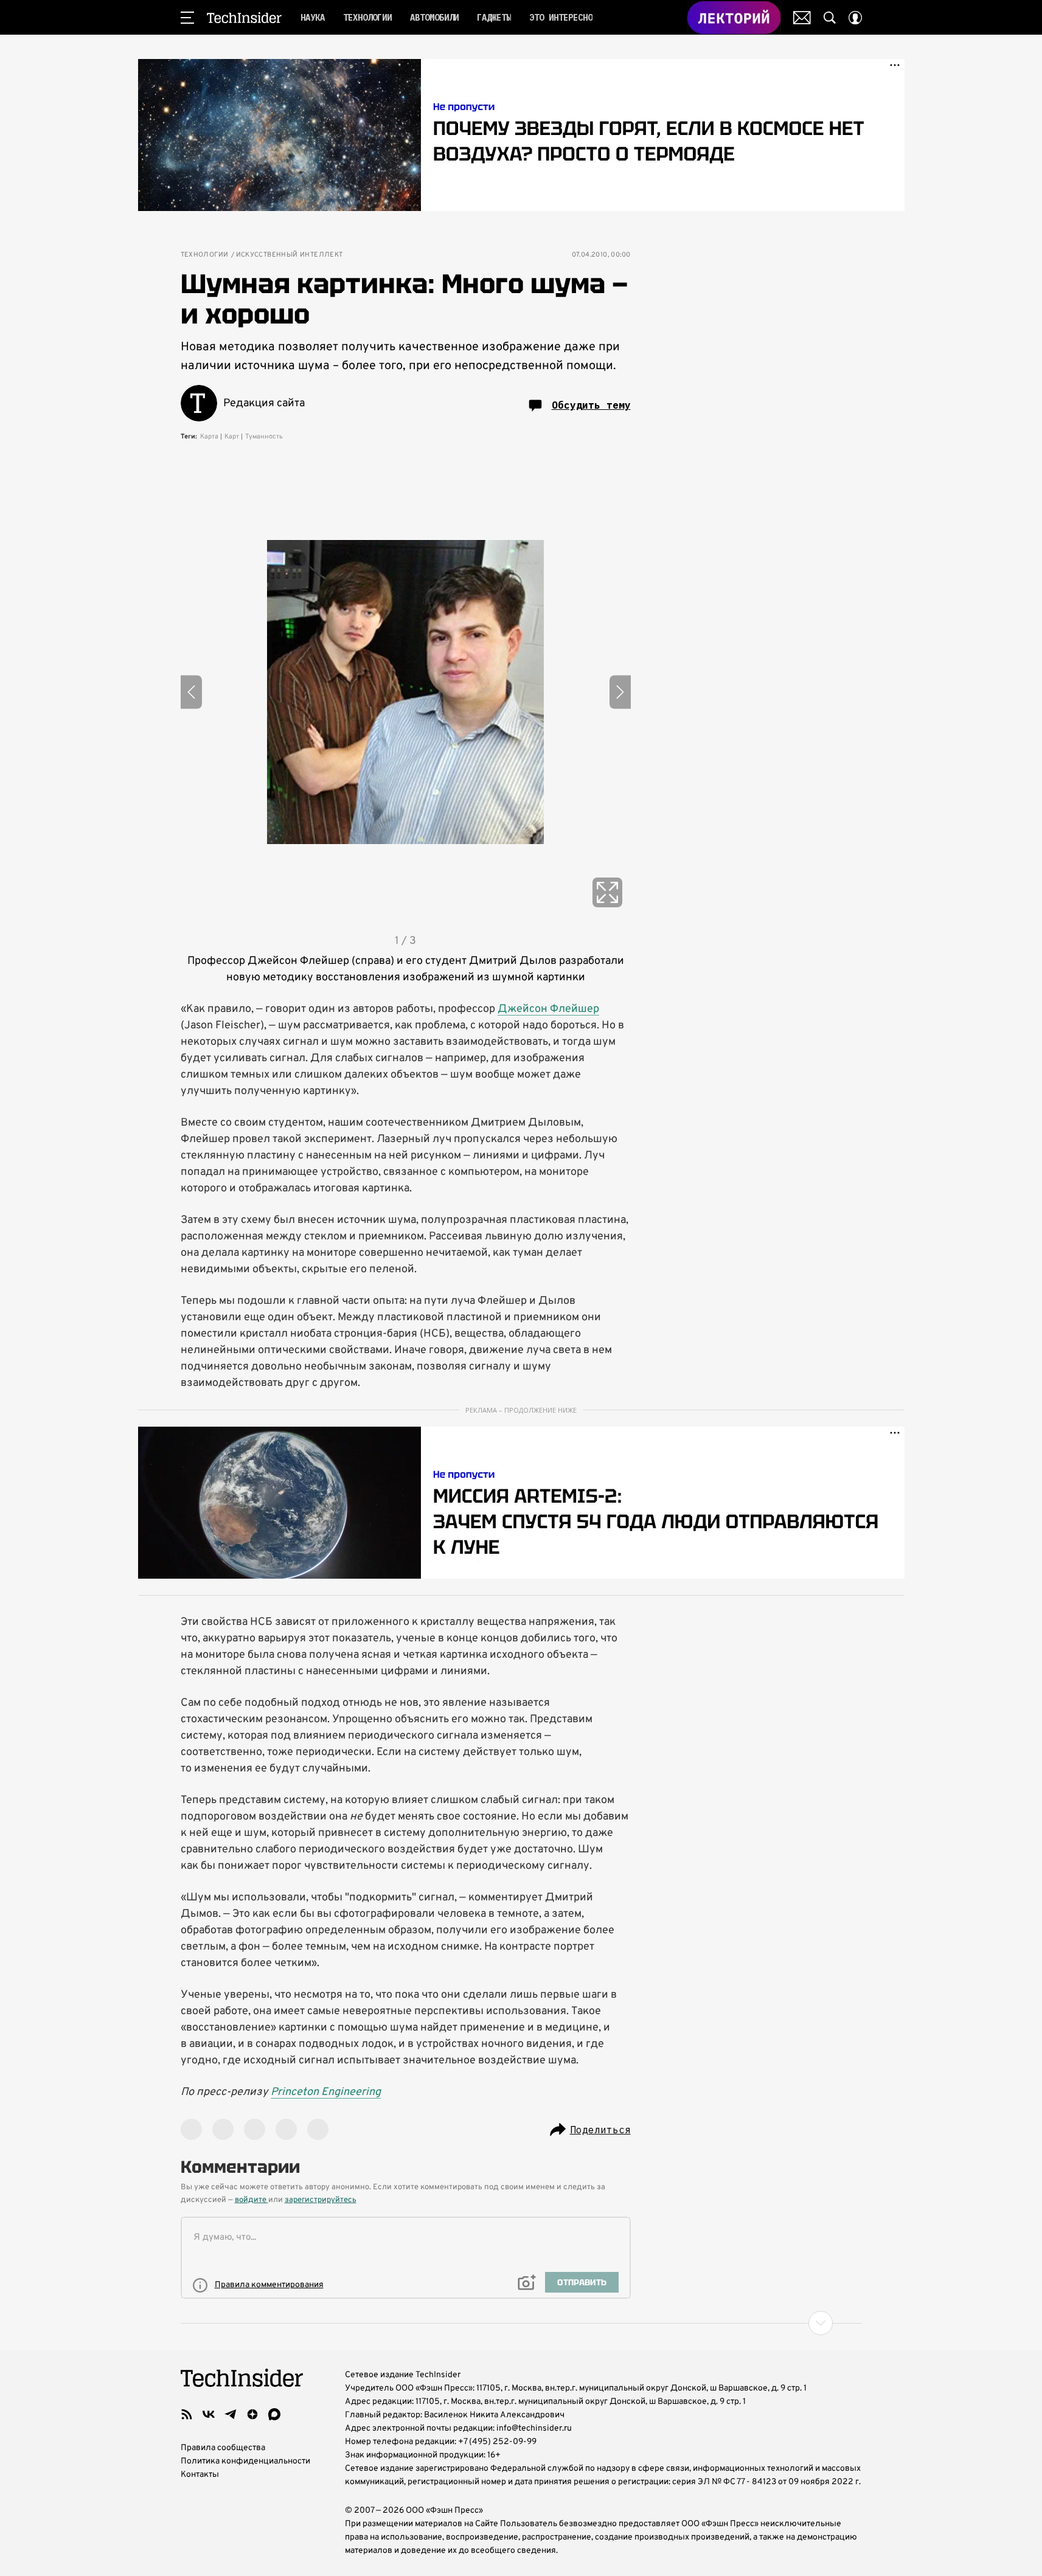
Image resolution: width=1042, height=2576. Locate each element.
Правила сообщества (223, 2448)
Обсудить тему (591, 405)
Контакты (200, 2475)
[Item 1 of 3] (406, 692)
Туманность (264, 437)
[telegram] (231, 2414)
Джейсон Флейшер (548, 1009)
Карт (232, 437)
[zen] (252, 2414)
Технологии (205, 255)
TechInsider (244, 18)
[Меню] (187, 18)
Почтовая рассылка (802, 18)
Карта (209, 437)
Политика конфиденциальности (245, 2461)
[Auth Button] (855, 18)
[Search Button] (830, 18)
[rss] (187, 2414)
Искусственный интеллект (290, 255)
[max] (274, 2414)
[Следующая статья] (521, 2323)
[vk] (209, 2414)
